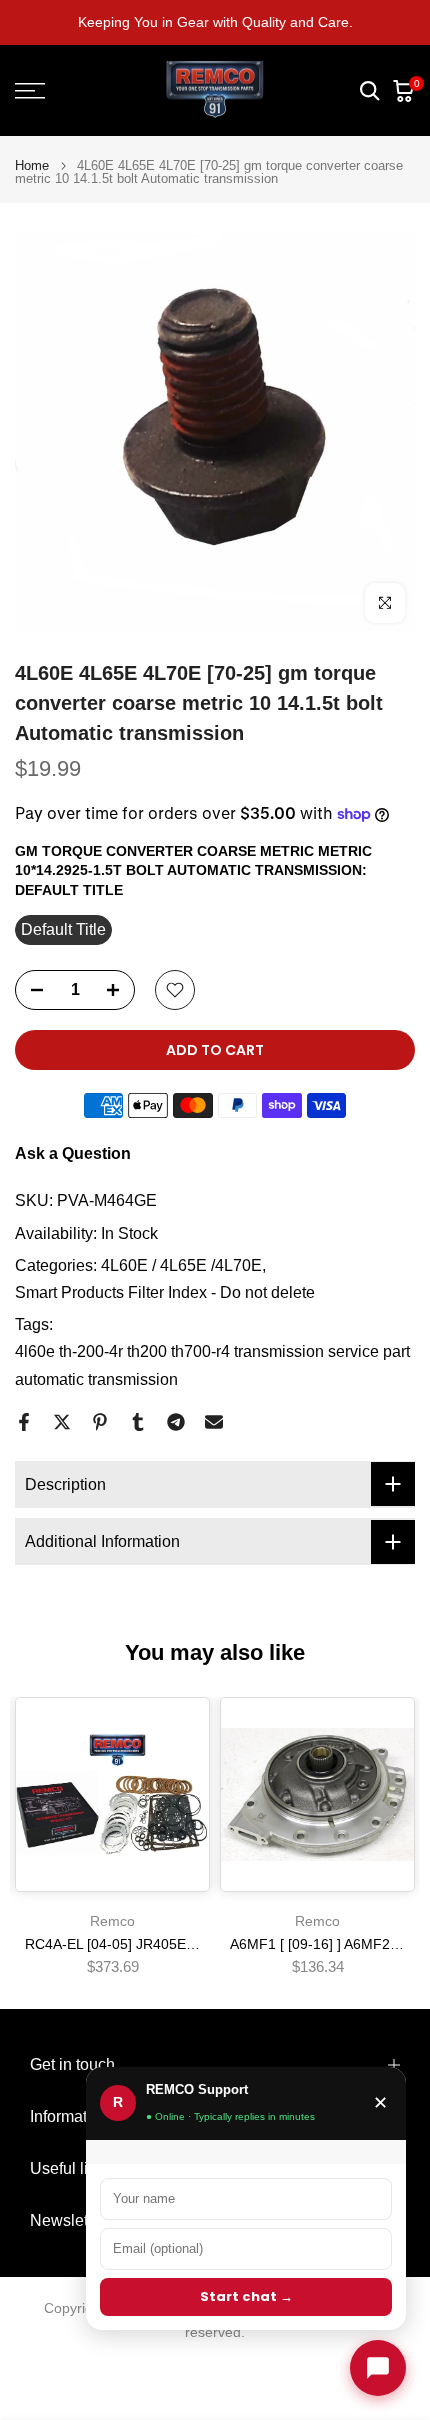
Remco (112, 1921)
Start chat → (246, 2296)
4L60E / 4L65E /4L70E (181, 1265)
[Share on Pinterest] (100, 1422)
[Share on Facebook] (24, 1422)
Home (32, 165)
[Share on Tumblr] (138, 1422)
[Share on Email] (214, 1422)
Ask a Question (73, 1153)
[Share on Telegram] (176, 1422)
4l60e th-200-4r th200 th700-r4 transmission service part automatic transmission (212, 1365)
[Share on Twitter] (62, 1422)
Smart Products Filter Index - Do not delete (165, 1292)
